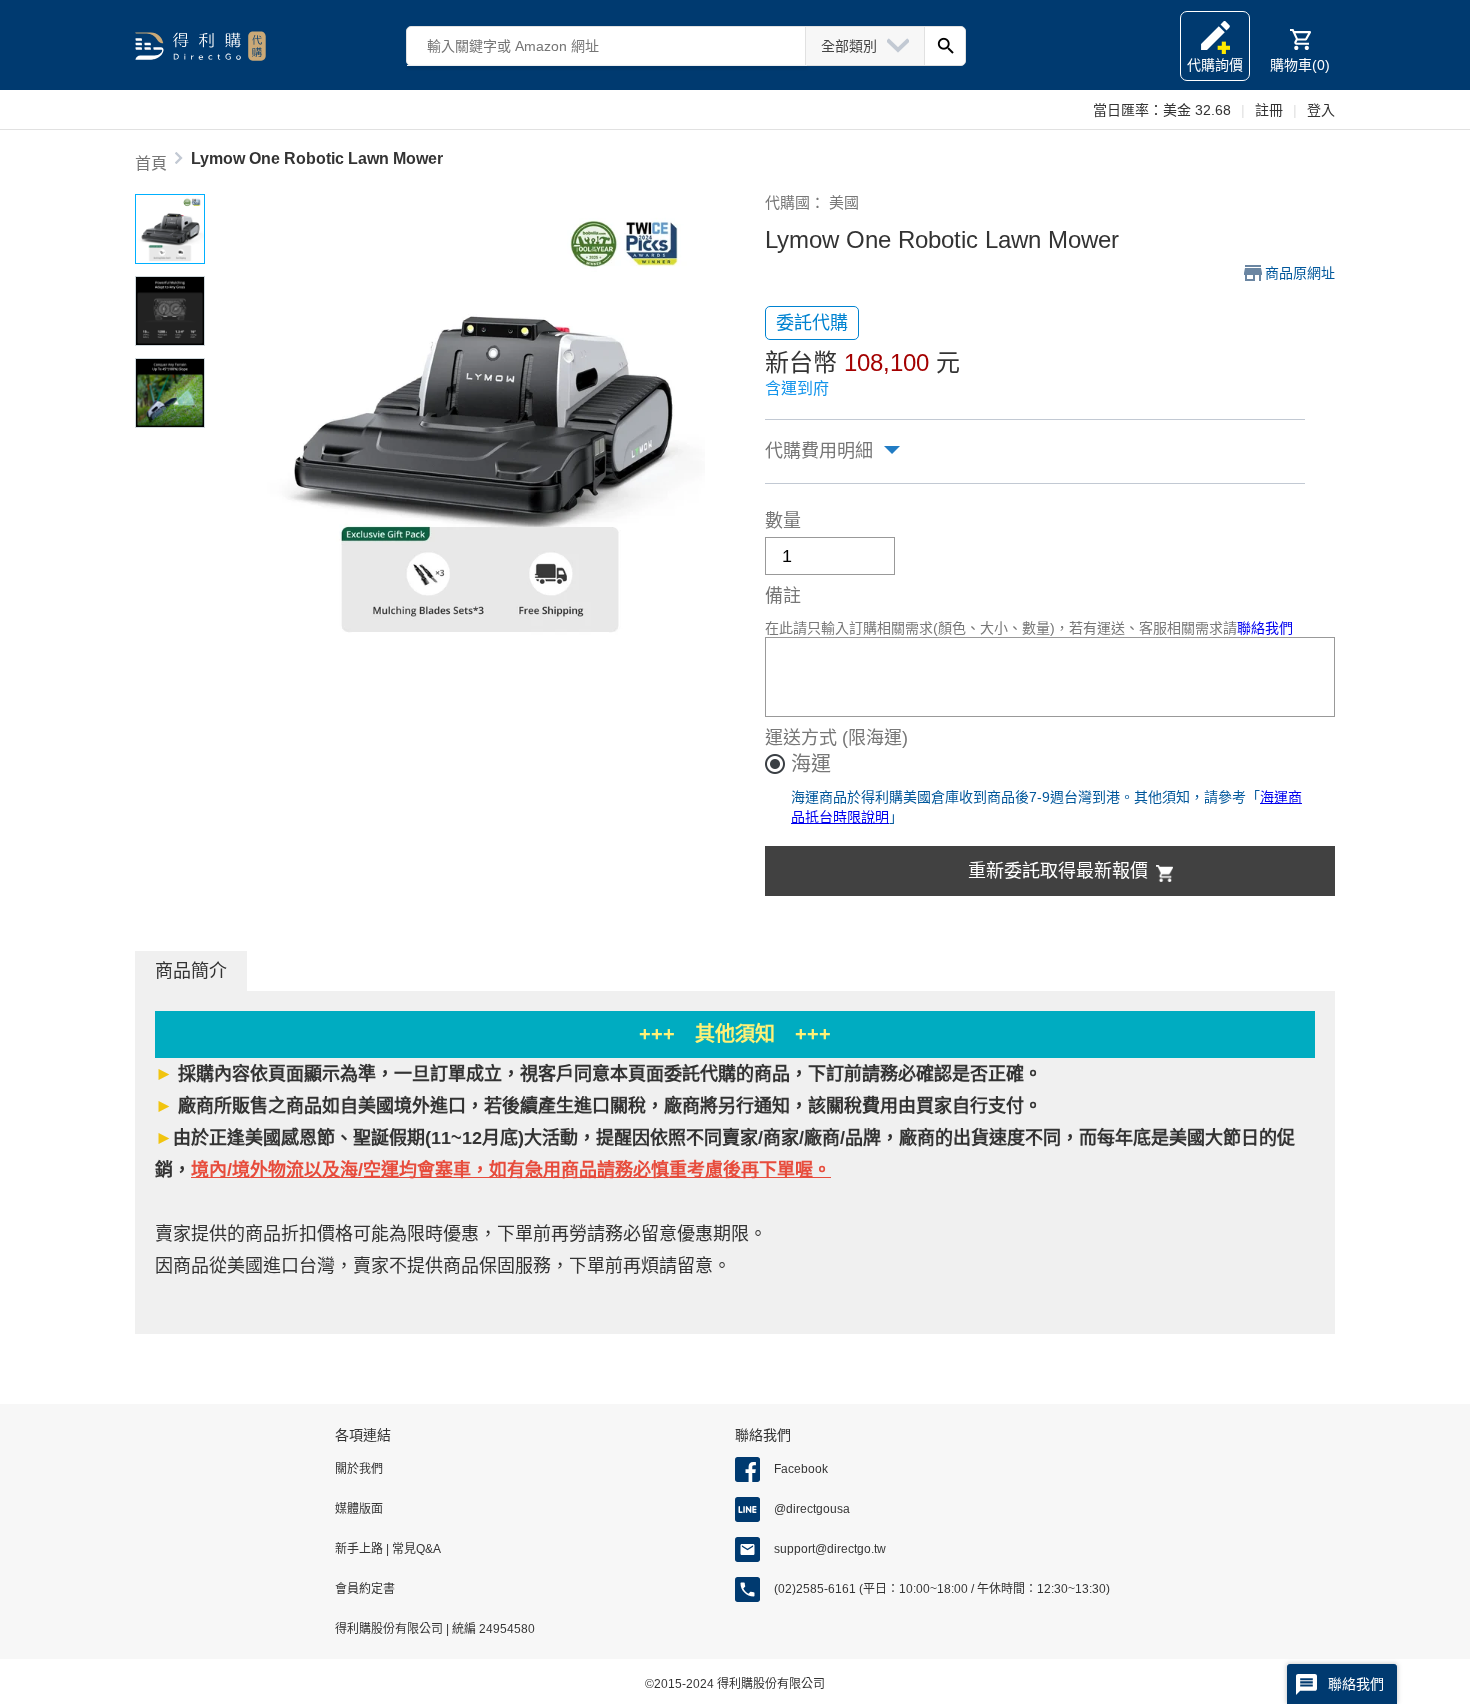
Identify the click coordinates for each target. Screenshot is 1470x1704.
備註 (783, 596)
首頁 (151, 163)
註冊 (1269, 110)
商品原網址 (1300, 273)
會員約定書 (365, 1589)
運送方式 (801, 738)
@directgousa (812, 1509)
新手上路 (360, 1549)
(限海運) (875, 738)
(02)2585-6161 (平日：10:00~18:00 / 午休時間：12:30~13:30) (942, 1589)
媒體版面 (359, 1509)
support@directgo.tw (830, 1549)
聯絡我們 (1265, 628)
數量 (783, 521)
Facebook (801, 1469)
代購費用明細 (819, 451)
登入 (1321, 110)
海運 (811, 764)
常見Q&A (415, 1549)
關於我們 (359, 1469)
